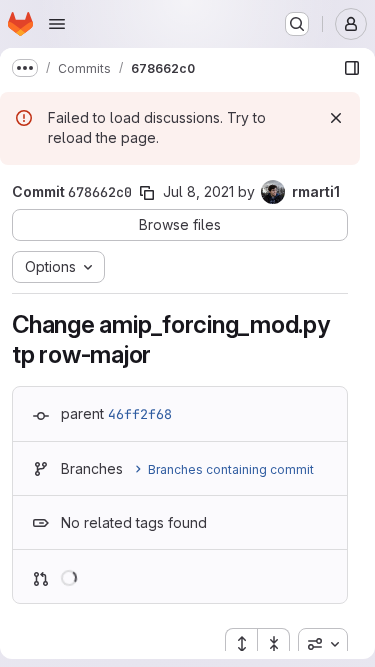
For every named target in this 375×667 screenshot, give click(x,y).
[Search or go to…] (297, 24)
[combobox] (323, 644)
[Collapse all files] (274, 644)
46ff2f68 (140, 414)
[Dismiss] (336, 118)
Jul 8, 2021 (198, 191)
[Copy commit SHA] (147, 193)
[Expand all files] (241, 644)
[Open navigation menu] (57, 24)
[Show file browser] (352, 68)
